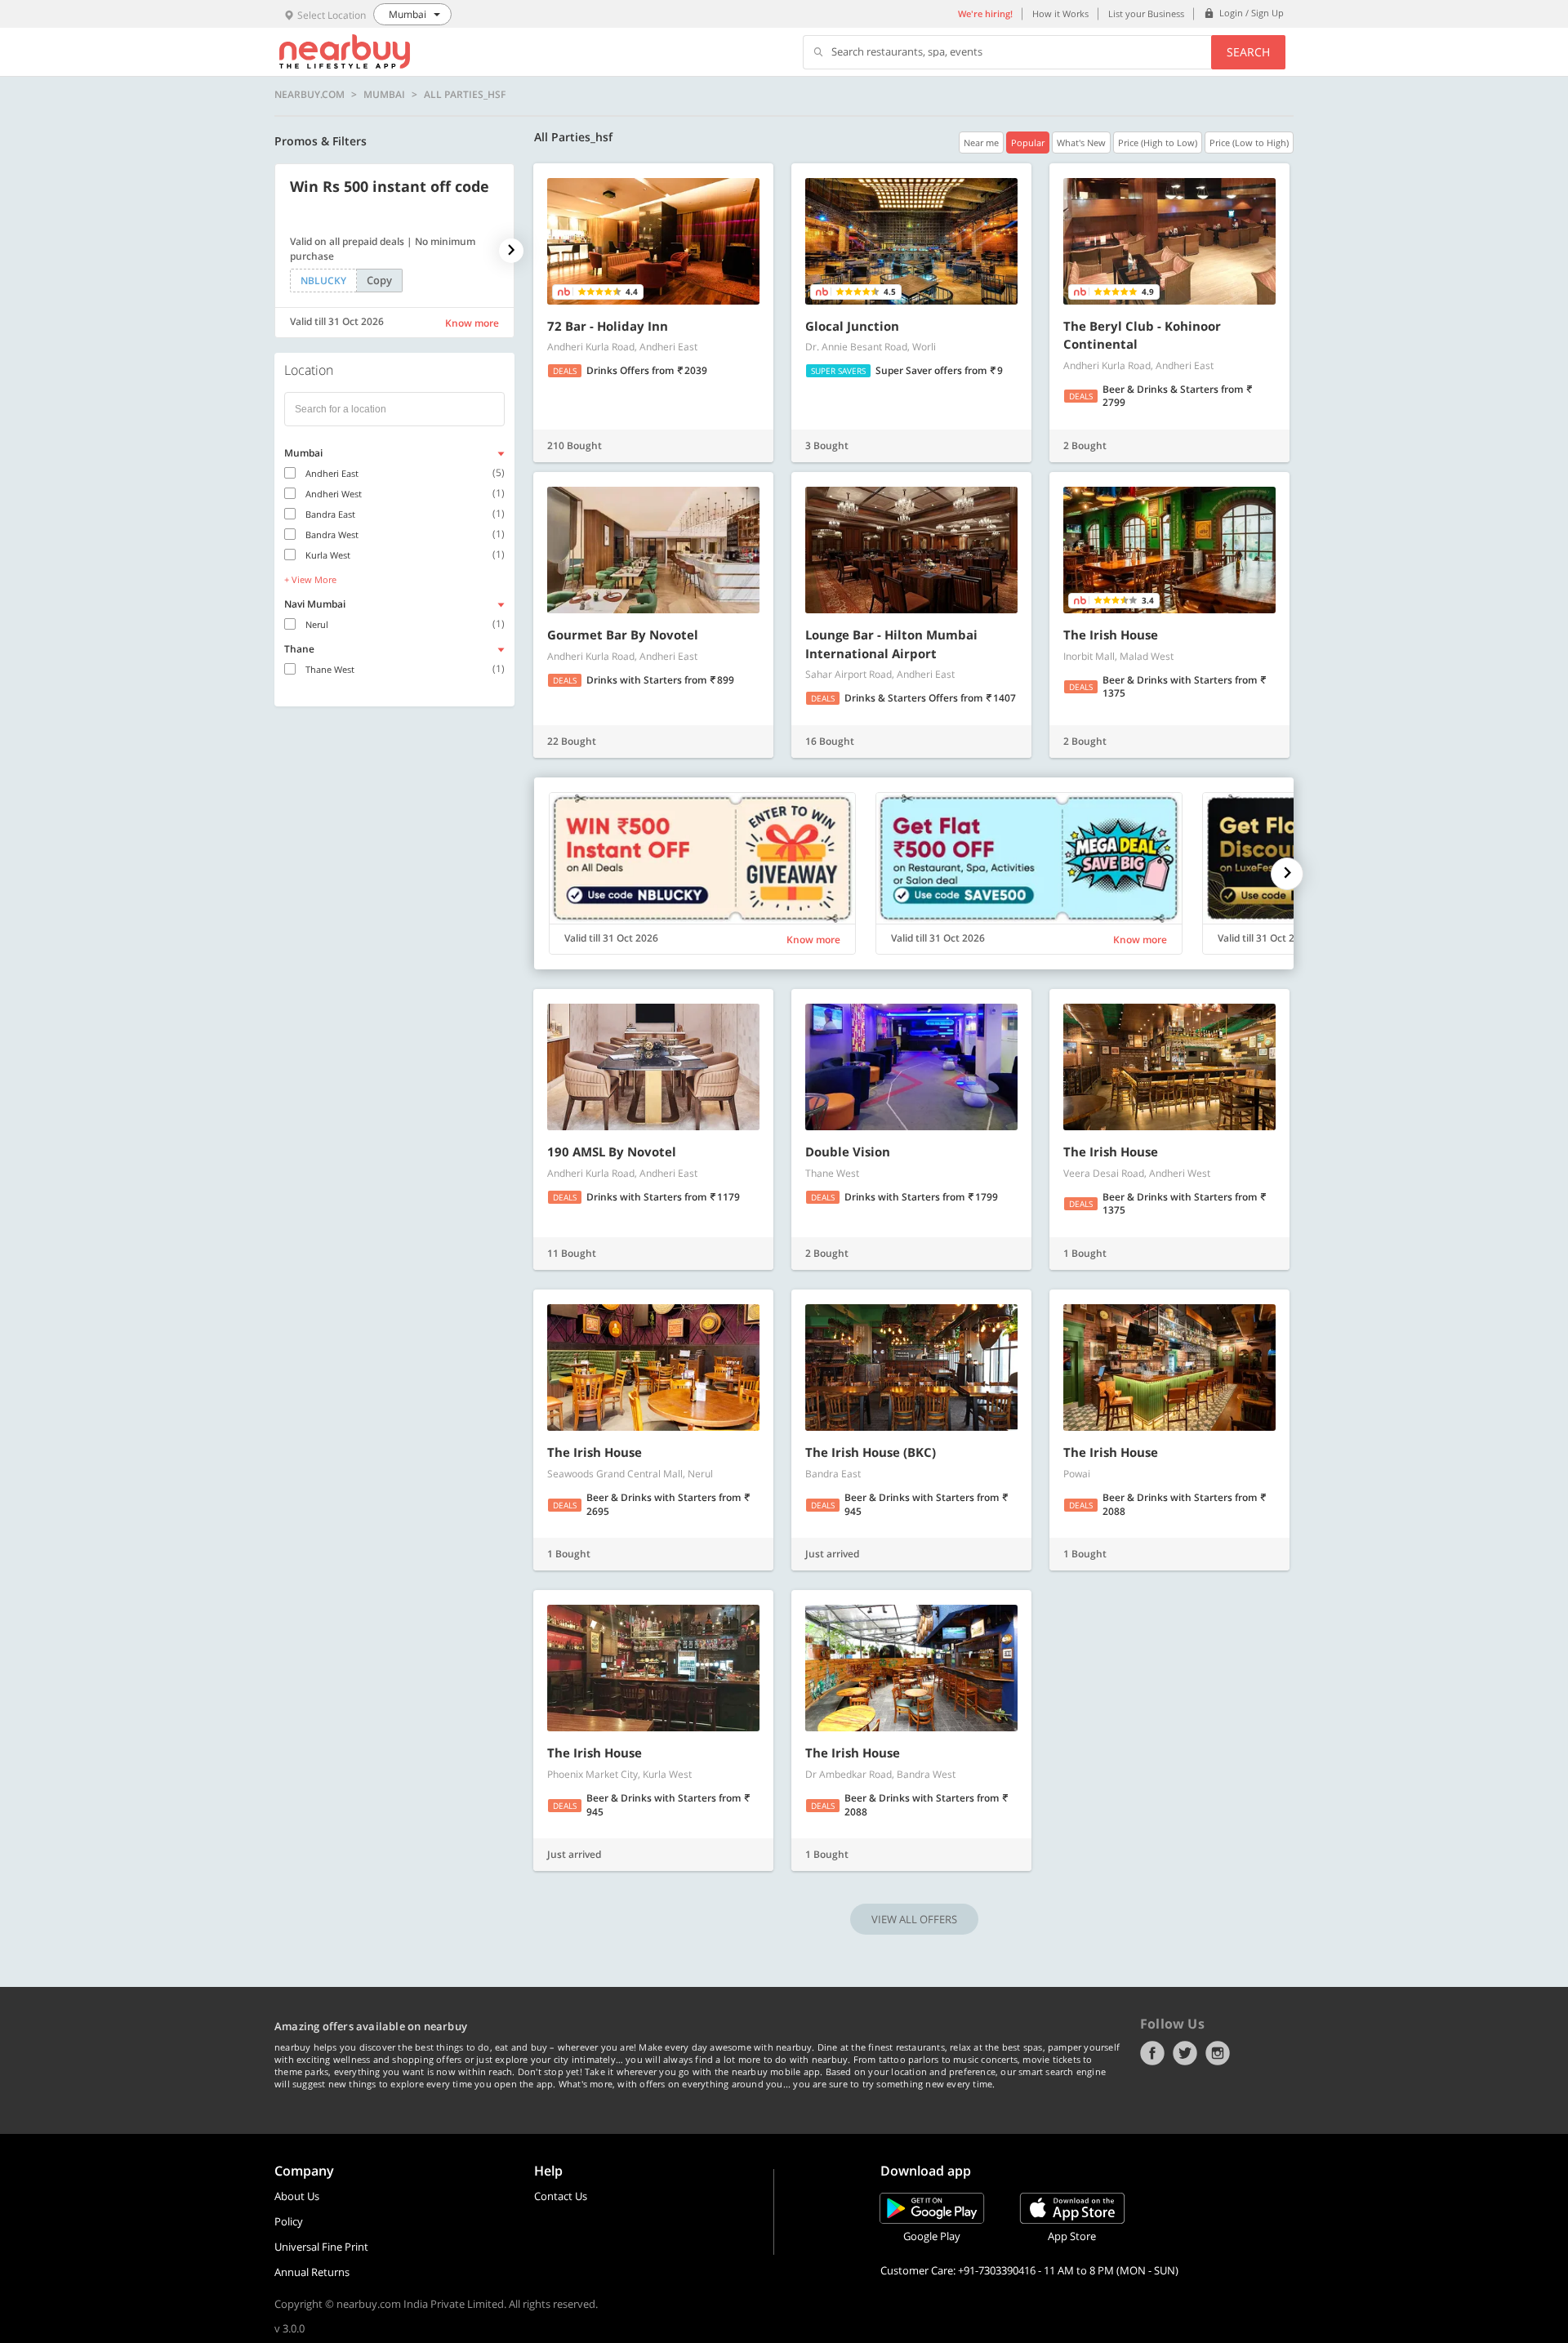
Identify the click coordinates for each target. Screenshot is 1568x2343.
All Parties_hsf (465, 95)
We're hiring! (985, 13)
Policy (289, 2221)
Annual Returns (312, 2272)
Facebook (1152, 2053)
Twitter (1185, 2053)
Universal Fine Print (321, 2247)
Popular (1028, 143)
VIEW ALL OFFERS (914, 1919)
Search (1248, 52)
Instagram (1218, 2053)
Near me (981, 143)
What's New (1081, 143)
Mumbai (384, 95)
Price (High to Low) (1158, 143)
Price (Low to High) (1249, 143)
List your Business (1146, 13)
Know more (472, 323)
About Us (297, 2196)
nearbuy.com (310, 95)
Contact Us (561, 2196)
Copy (379, 280)
